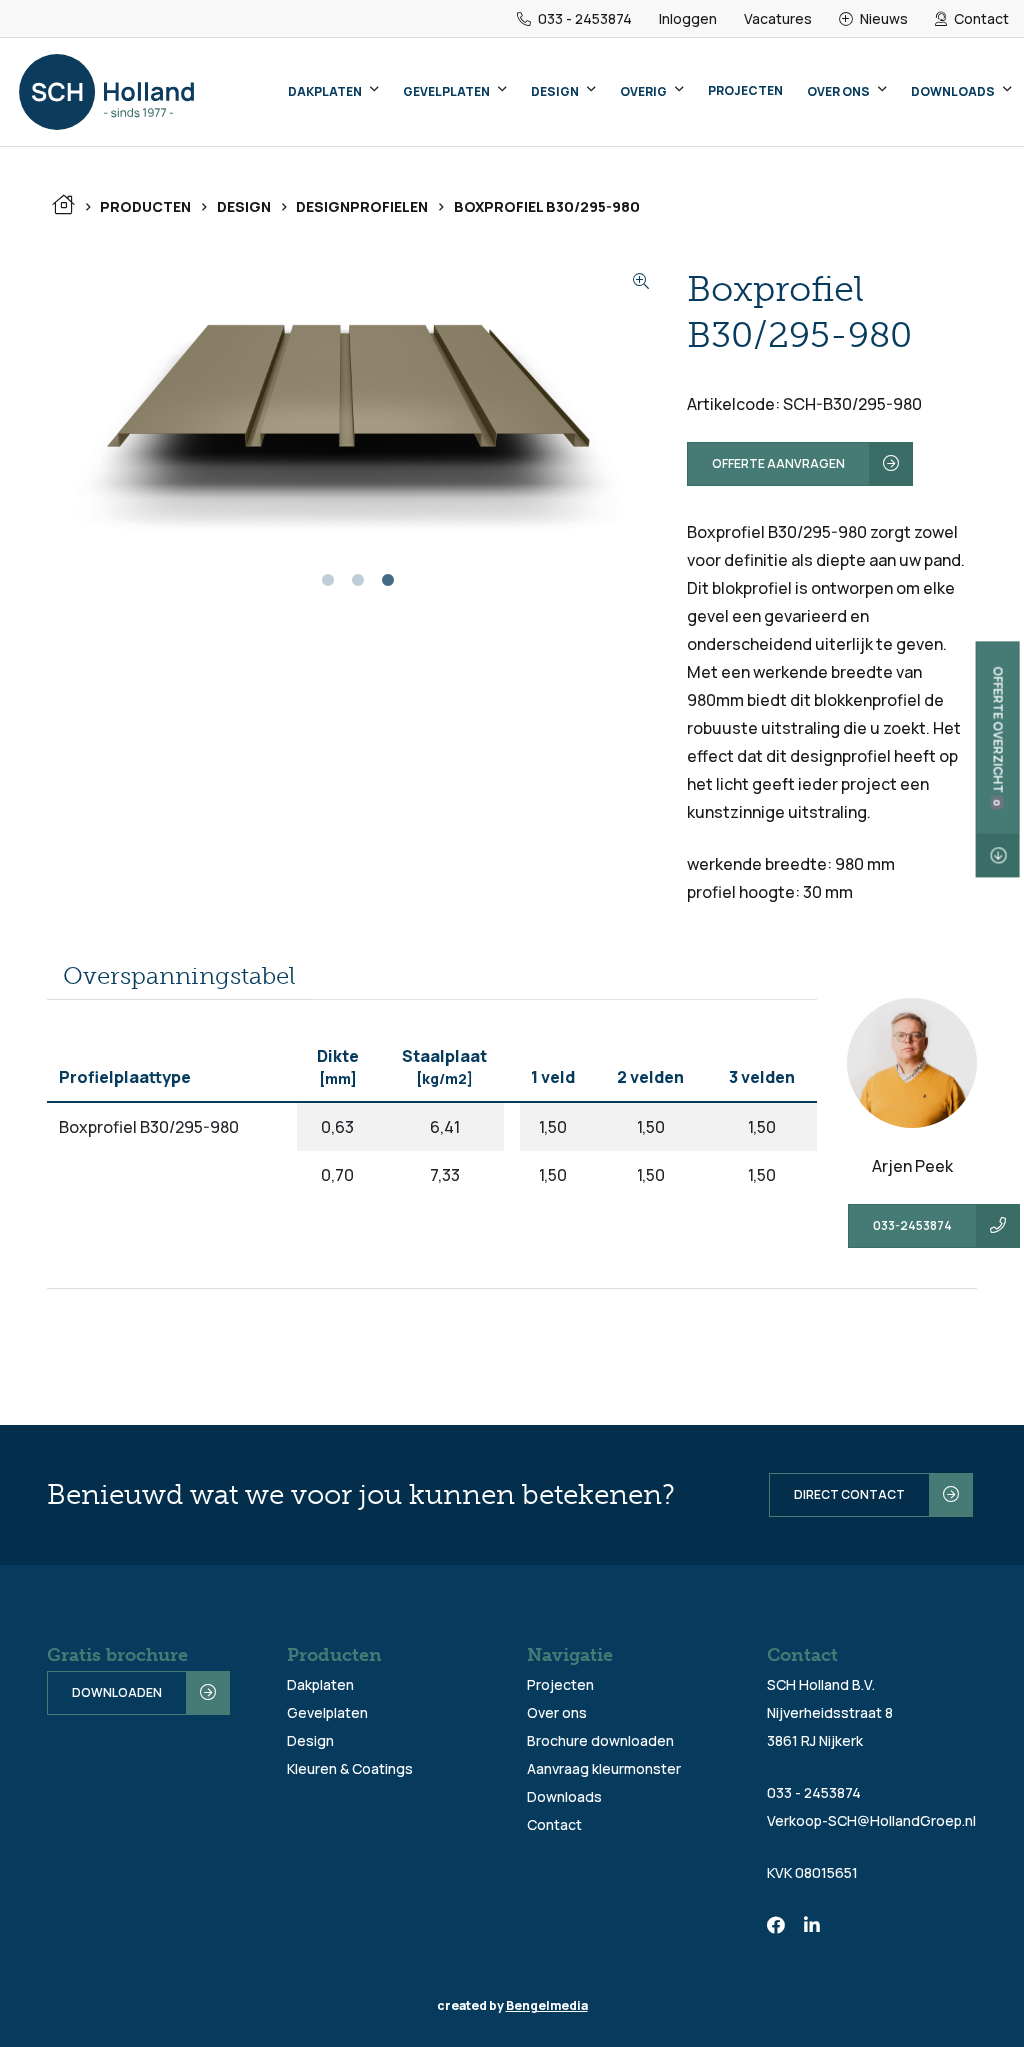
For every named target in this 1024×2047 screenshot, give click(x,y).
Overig (643, 91)
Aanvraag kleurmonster (604, 1768)
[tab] (179, 977)
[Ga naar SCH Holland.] (63, 206)
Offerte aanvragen (778, 463)
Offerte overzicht (998, 737)
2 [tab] (358, 587)
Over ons (838, 91)
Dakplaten (325, 91)
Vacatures (778, 18)
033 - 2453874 (583, 18)
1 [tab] (328, 587)
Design (555, 91)
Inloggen (688, 18)
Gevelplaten (446, 91)
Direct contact (849, 1494)
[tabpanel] (352, 407)
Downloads (953, 91)
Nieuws (882, 18)
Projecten (745, 90)
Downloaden (117, 1692)
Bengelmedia (547, 2005)
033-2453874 (912, 1225)
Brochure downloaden (600, 1740)
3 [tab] (388, 587)
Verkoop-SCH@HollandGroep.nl (871, 1820)
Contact (980, 18)
